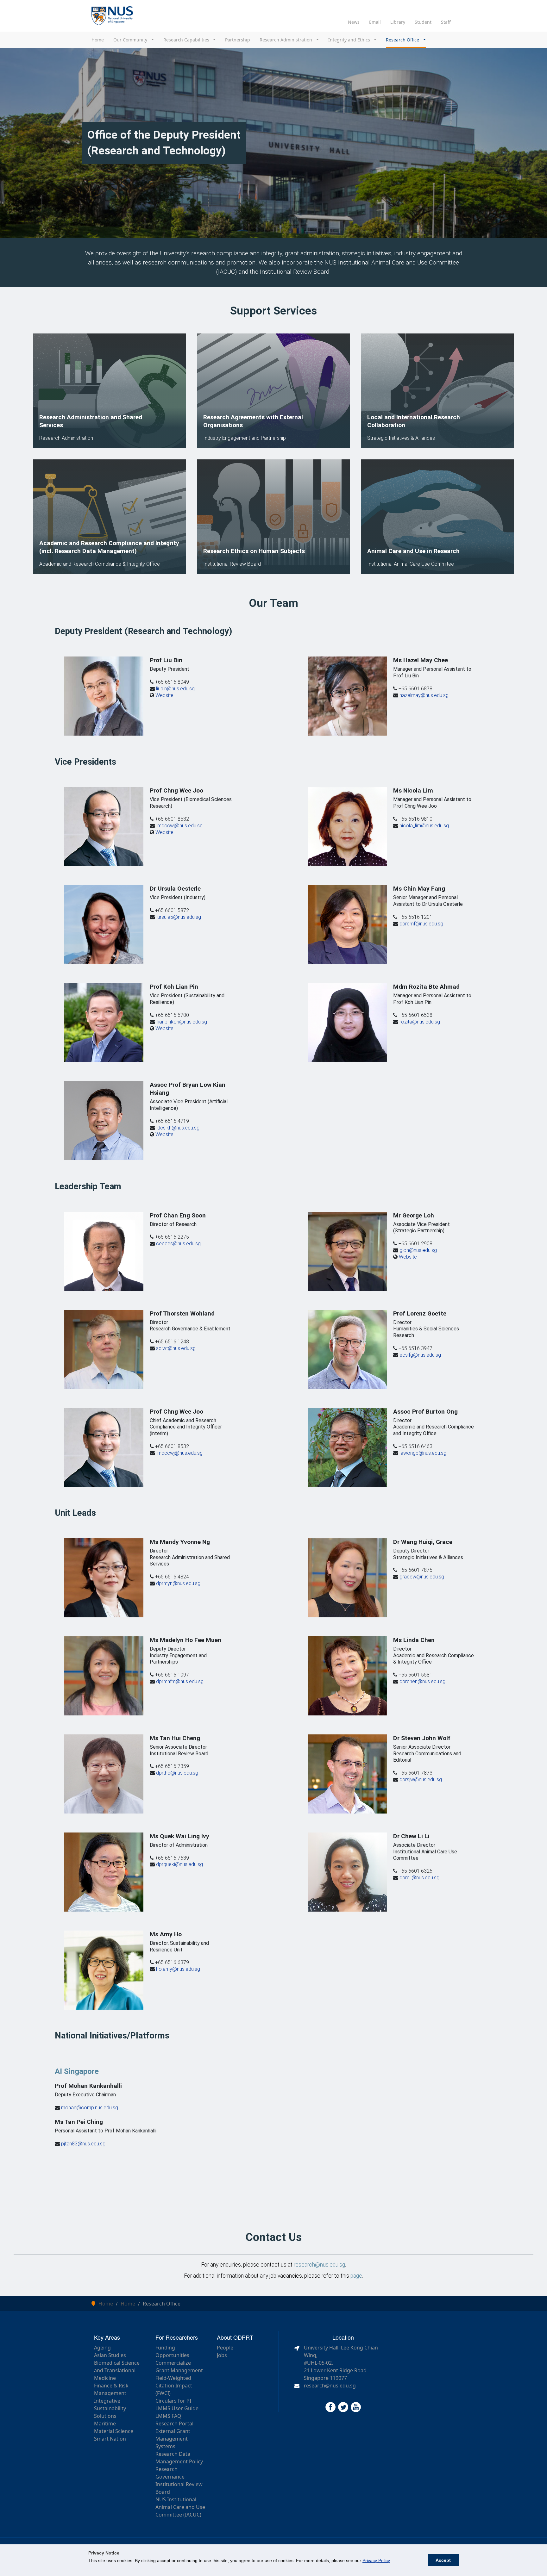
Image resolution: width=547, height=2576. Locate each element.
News (354, 22)
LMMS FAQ (168, 2416)
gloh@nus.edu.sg (418, 1250)
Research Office (403, 40)
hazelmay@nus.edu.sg (424, 695)
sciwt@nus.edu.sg (176, 1348)
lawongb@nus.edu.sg (423, 1453)
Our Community (131, 40)
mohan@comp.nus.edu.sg (90, 2108)
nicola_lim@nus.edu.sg (424, 826)
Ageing (102, 2348)
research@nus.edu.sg (319, 2265)
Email (375, 22)
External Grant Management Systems (173, 2439)
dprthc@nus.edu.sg (177, 1773)
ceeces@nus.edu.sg (178, 1244)
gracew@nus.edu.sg (422, 1577)
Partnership (238, 40)
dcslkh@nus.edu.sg (178, 1128)
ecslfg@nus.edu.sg (420, 1355)
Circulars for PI (173, 2401)
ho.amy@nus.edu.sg (178, 1969)
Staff (446, 22)
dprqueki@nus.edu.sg (179, 1864)
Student (423, 22)
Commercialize (173, 2363)
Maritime (105, 2424)
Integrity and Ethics (350, 40)
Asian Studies (110, 2355)
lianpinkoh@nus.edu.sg (182, 1022)
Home (98, 40)
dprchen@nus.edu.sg (422, 1681)
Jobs (222, 2355)
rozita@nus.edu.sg (420, 1022)
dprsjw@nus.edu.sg (421, 1780)
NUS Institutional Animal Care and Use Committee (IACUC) (180, 2507)
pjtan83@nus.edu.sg (83, 2144)
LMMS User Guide (177, 2408)
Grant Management (179, 2370)
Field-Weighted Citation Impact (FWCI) (174, 2386)
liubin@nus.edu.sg (175, 689)
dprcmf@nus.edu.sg (421, 924)
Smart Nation (110, 2439)
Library (398, 22)
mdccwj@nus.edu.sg (180, 826)
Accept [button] (443, 2560)
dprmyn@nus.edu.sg (178, 1583)
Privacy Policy (376, 2560)
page (356, 2276)
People (225, 2348)
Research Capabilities (187, 40)
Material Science (114, 2431)
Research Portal (174, 2424)
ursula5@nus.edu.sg (179, 917)
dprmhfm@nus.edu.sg (180, 1681)
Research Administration (286, 40)
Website (164, 695)
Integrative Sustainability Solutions (110, 2408)
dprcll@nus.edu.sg (419, 1878)
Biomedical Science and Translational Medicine (117, 2370)
